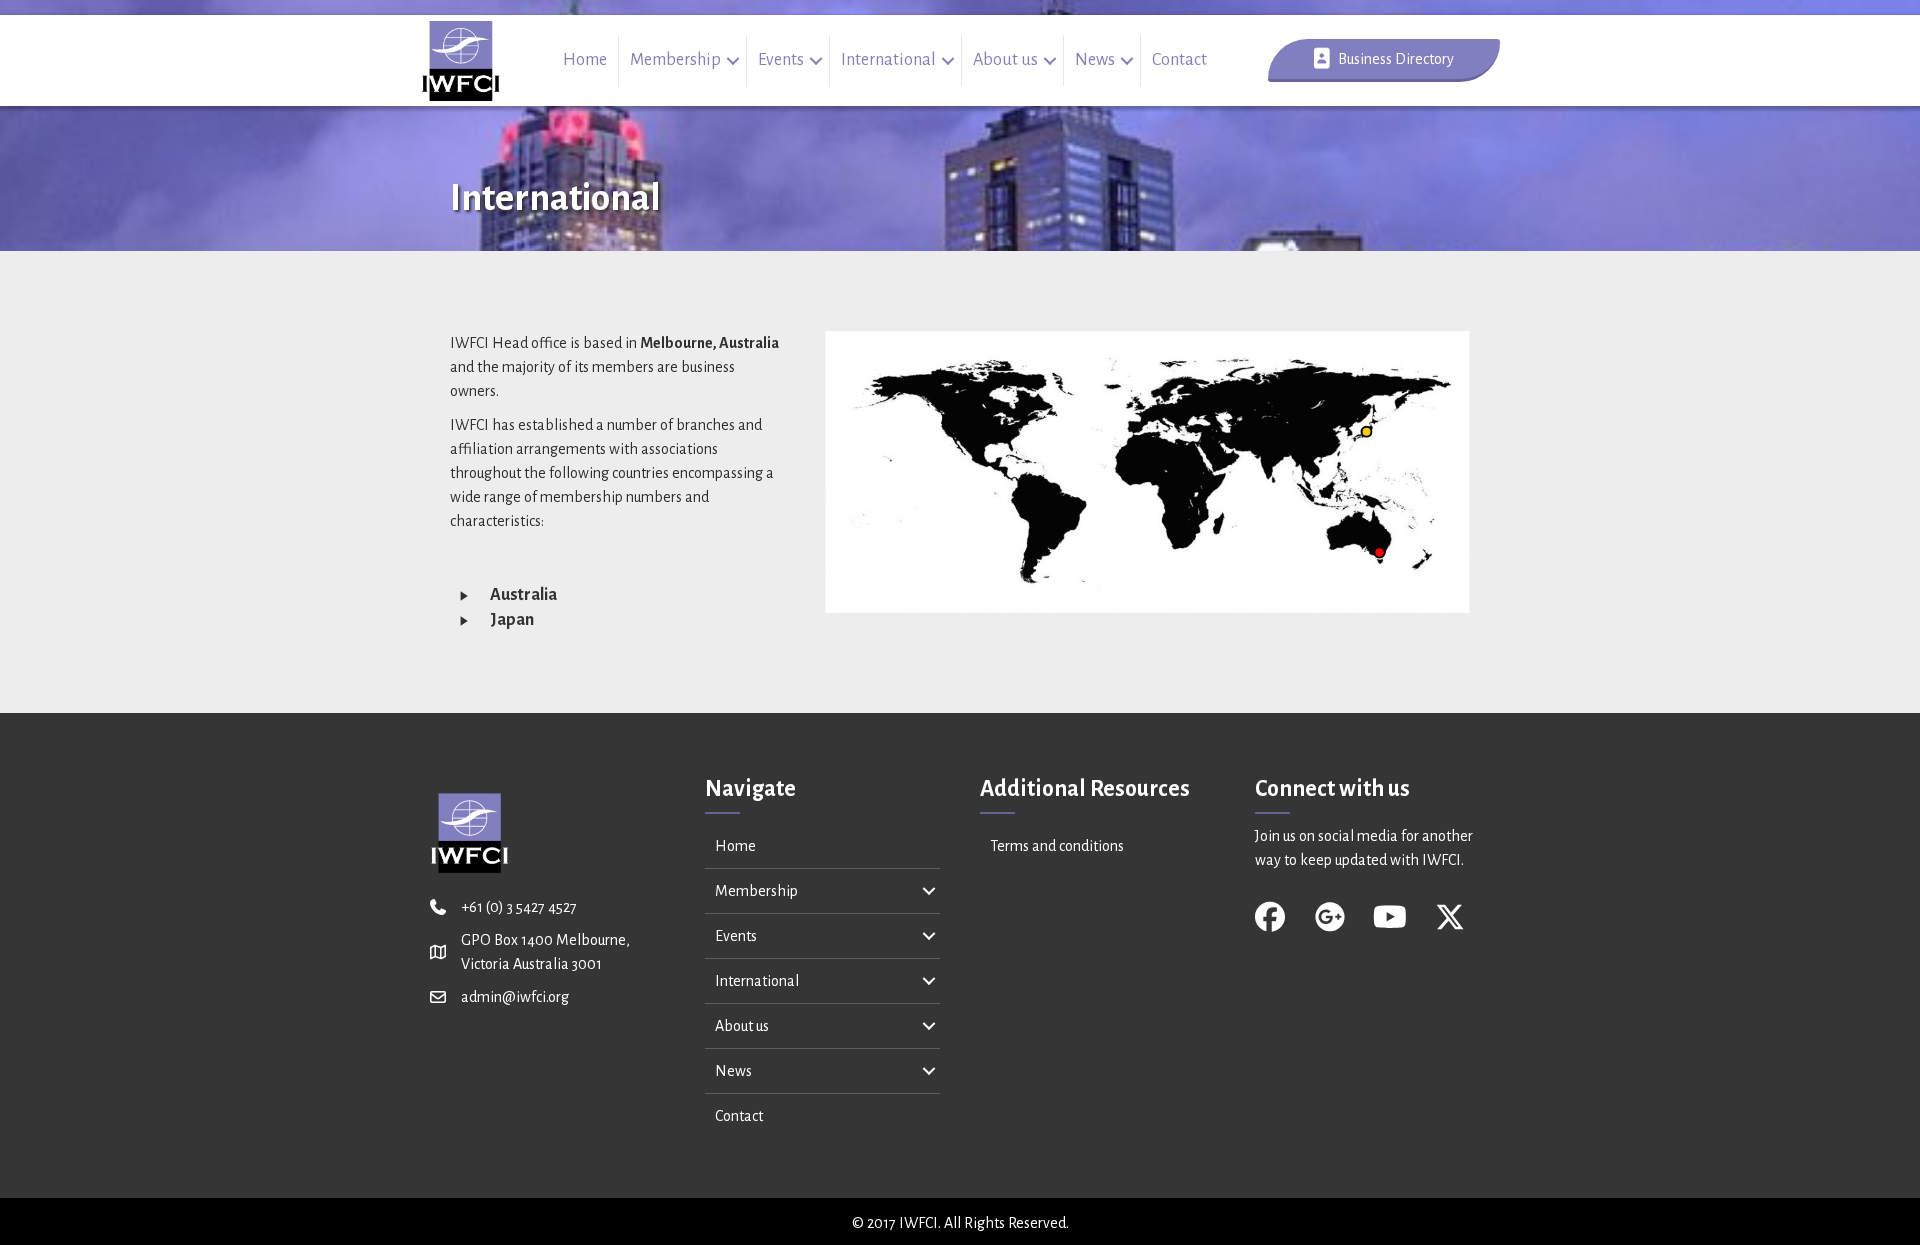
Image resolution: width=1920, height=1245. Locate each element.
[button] (733, 60)
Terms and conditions (1057, 846)
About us (1005, 60)
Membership (675, 60)
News (1095, 60)
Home (585, 60)
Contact (1179, 60)
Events (781, 60)
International (888, 60)
